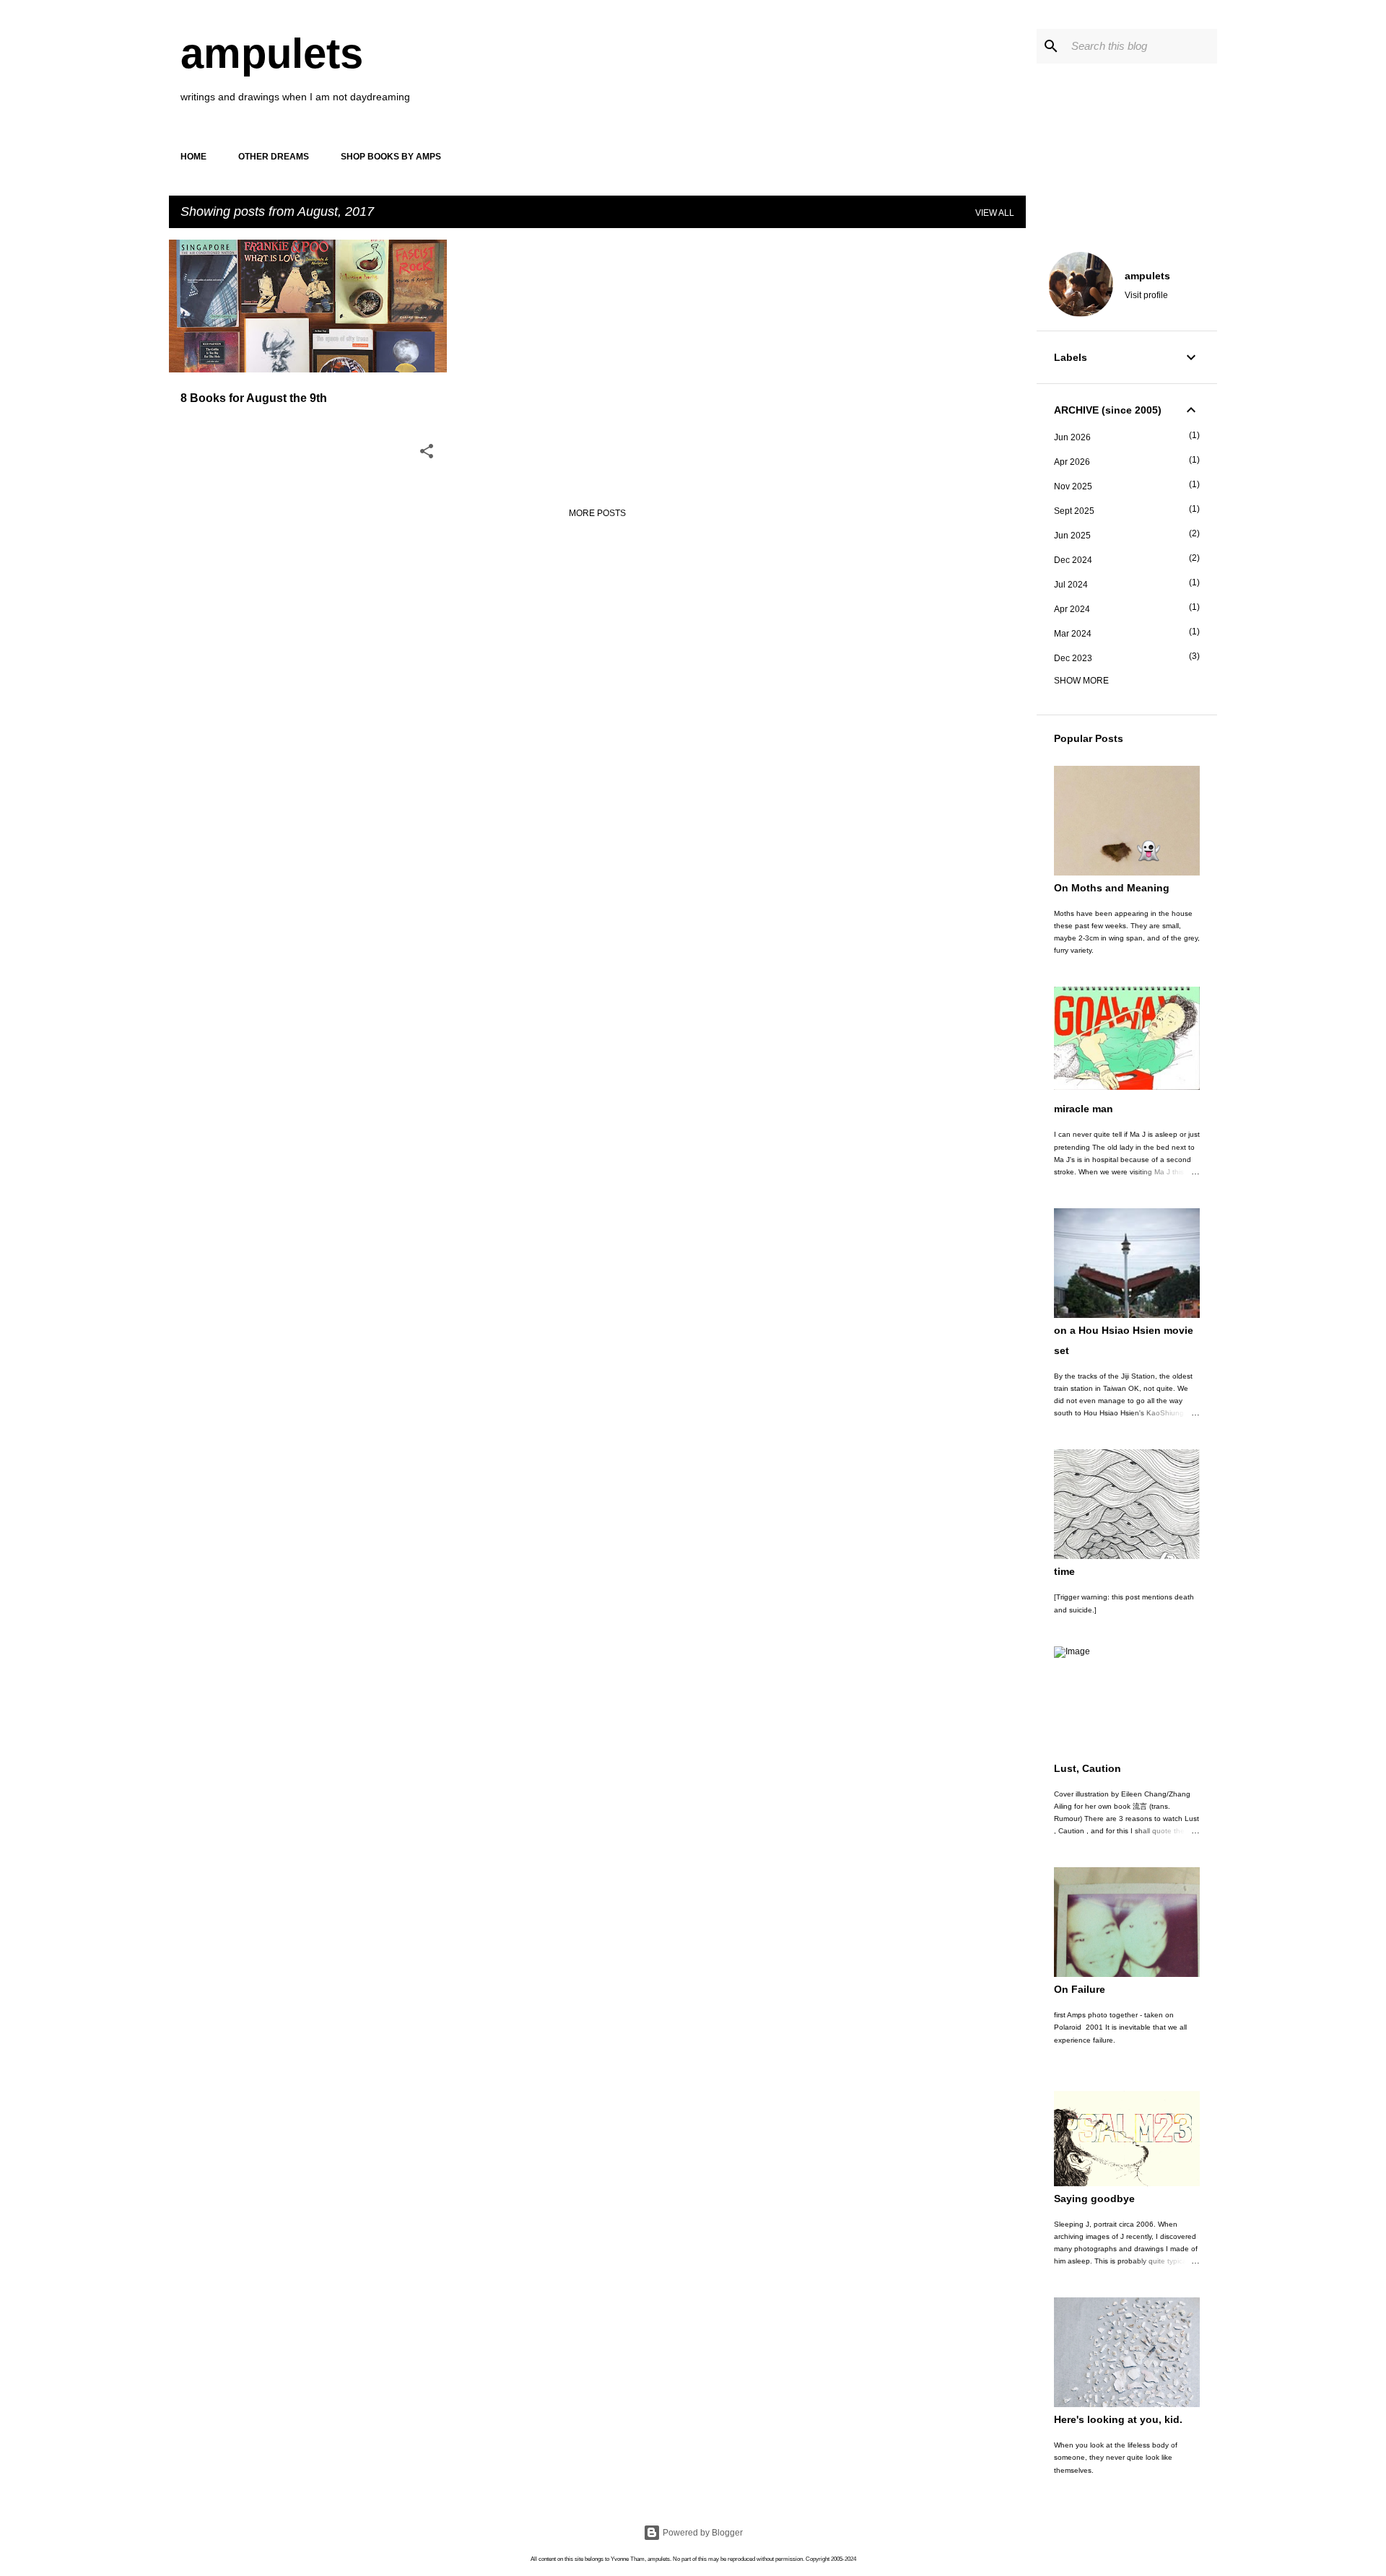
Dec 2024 (1073, 560)
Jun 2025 (1072, 536)
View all (995, 213)
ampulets (272, 53)
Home (193, 157)
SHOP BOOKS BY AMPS (391, 157)
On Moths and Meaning (1112, 888)
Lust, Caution (1088, 1768)
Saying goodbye (1094, 2199)
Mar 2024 (1073, 634)
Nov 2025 (1073, 486)
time (1064, 1571)
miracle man (1084, 1109)
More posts (597, 513)
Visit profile (1146, 295)
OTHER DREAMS (274, 157)
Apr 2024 (1072, 609)
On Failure (1080, 1989)
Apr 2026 (1072, 462)
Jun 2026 (1072, 437)
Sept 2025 (1074, 511)
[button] (427, 453)
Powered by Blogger (702, 2533)
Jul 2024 (1071, 585)
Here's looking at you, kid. (1118, 2419)
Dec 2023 (1073, 658)
